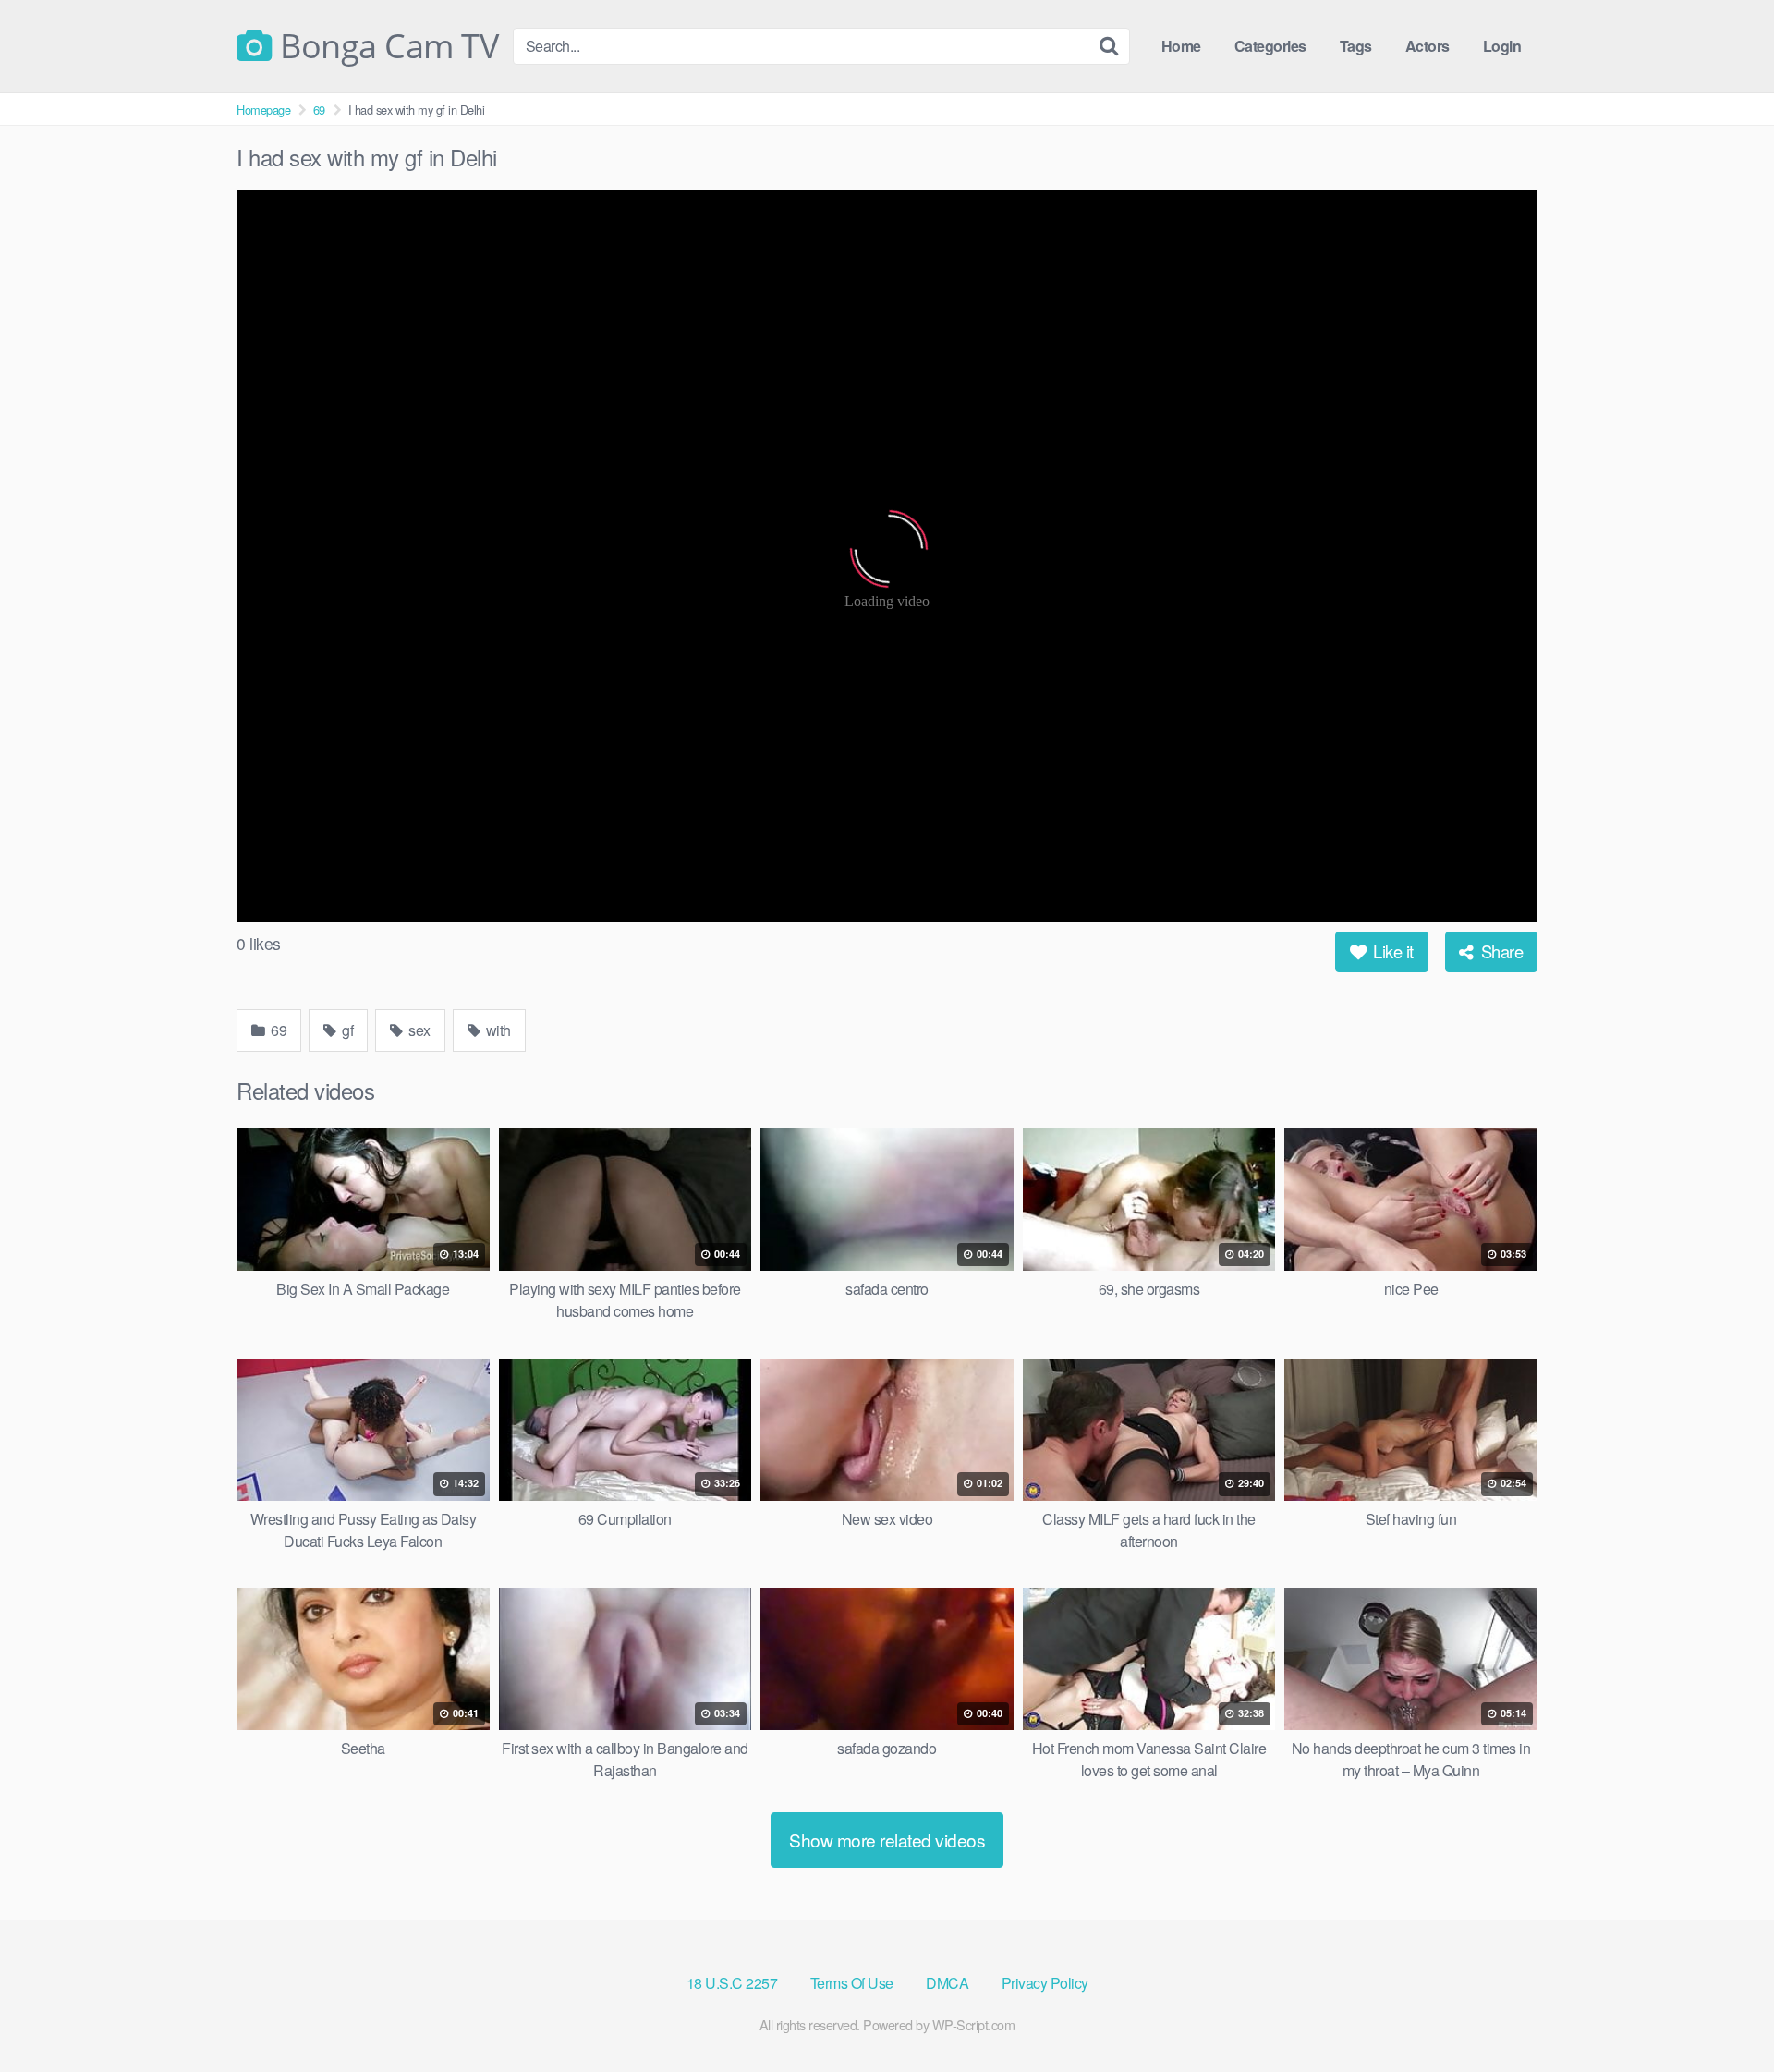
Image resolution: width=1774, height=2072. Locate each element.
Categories (1270, 46)
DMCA (947, 1983)
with (497, 1030)
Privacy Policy (1045, 1983)
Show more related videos (887, 1840)
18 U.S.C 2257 (732, 1983)
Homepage (263, 110)
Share (1500, 951)
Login (1502, 46)
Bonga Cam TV (385, 46)
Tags (1356, 46)
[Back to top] (1723, 2013)
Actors (1428, 46)
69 (319, 110)
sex (418, 1030)
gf (346, 1030)
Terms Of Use (852, 1983)
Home (1181, 46)
